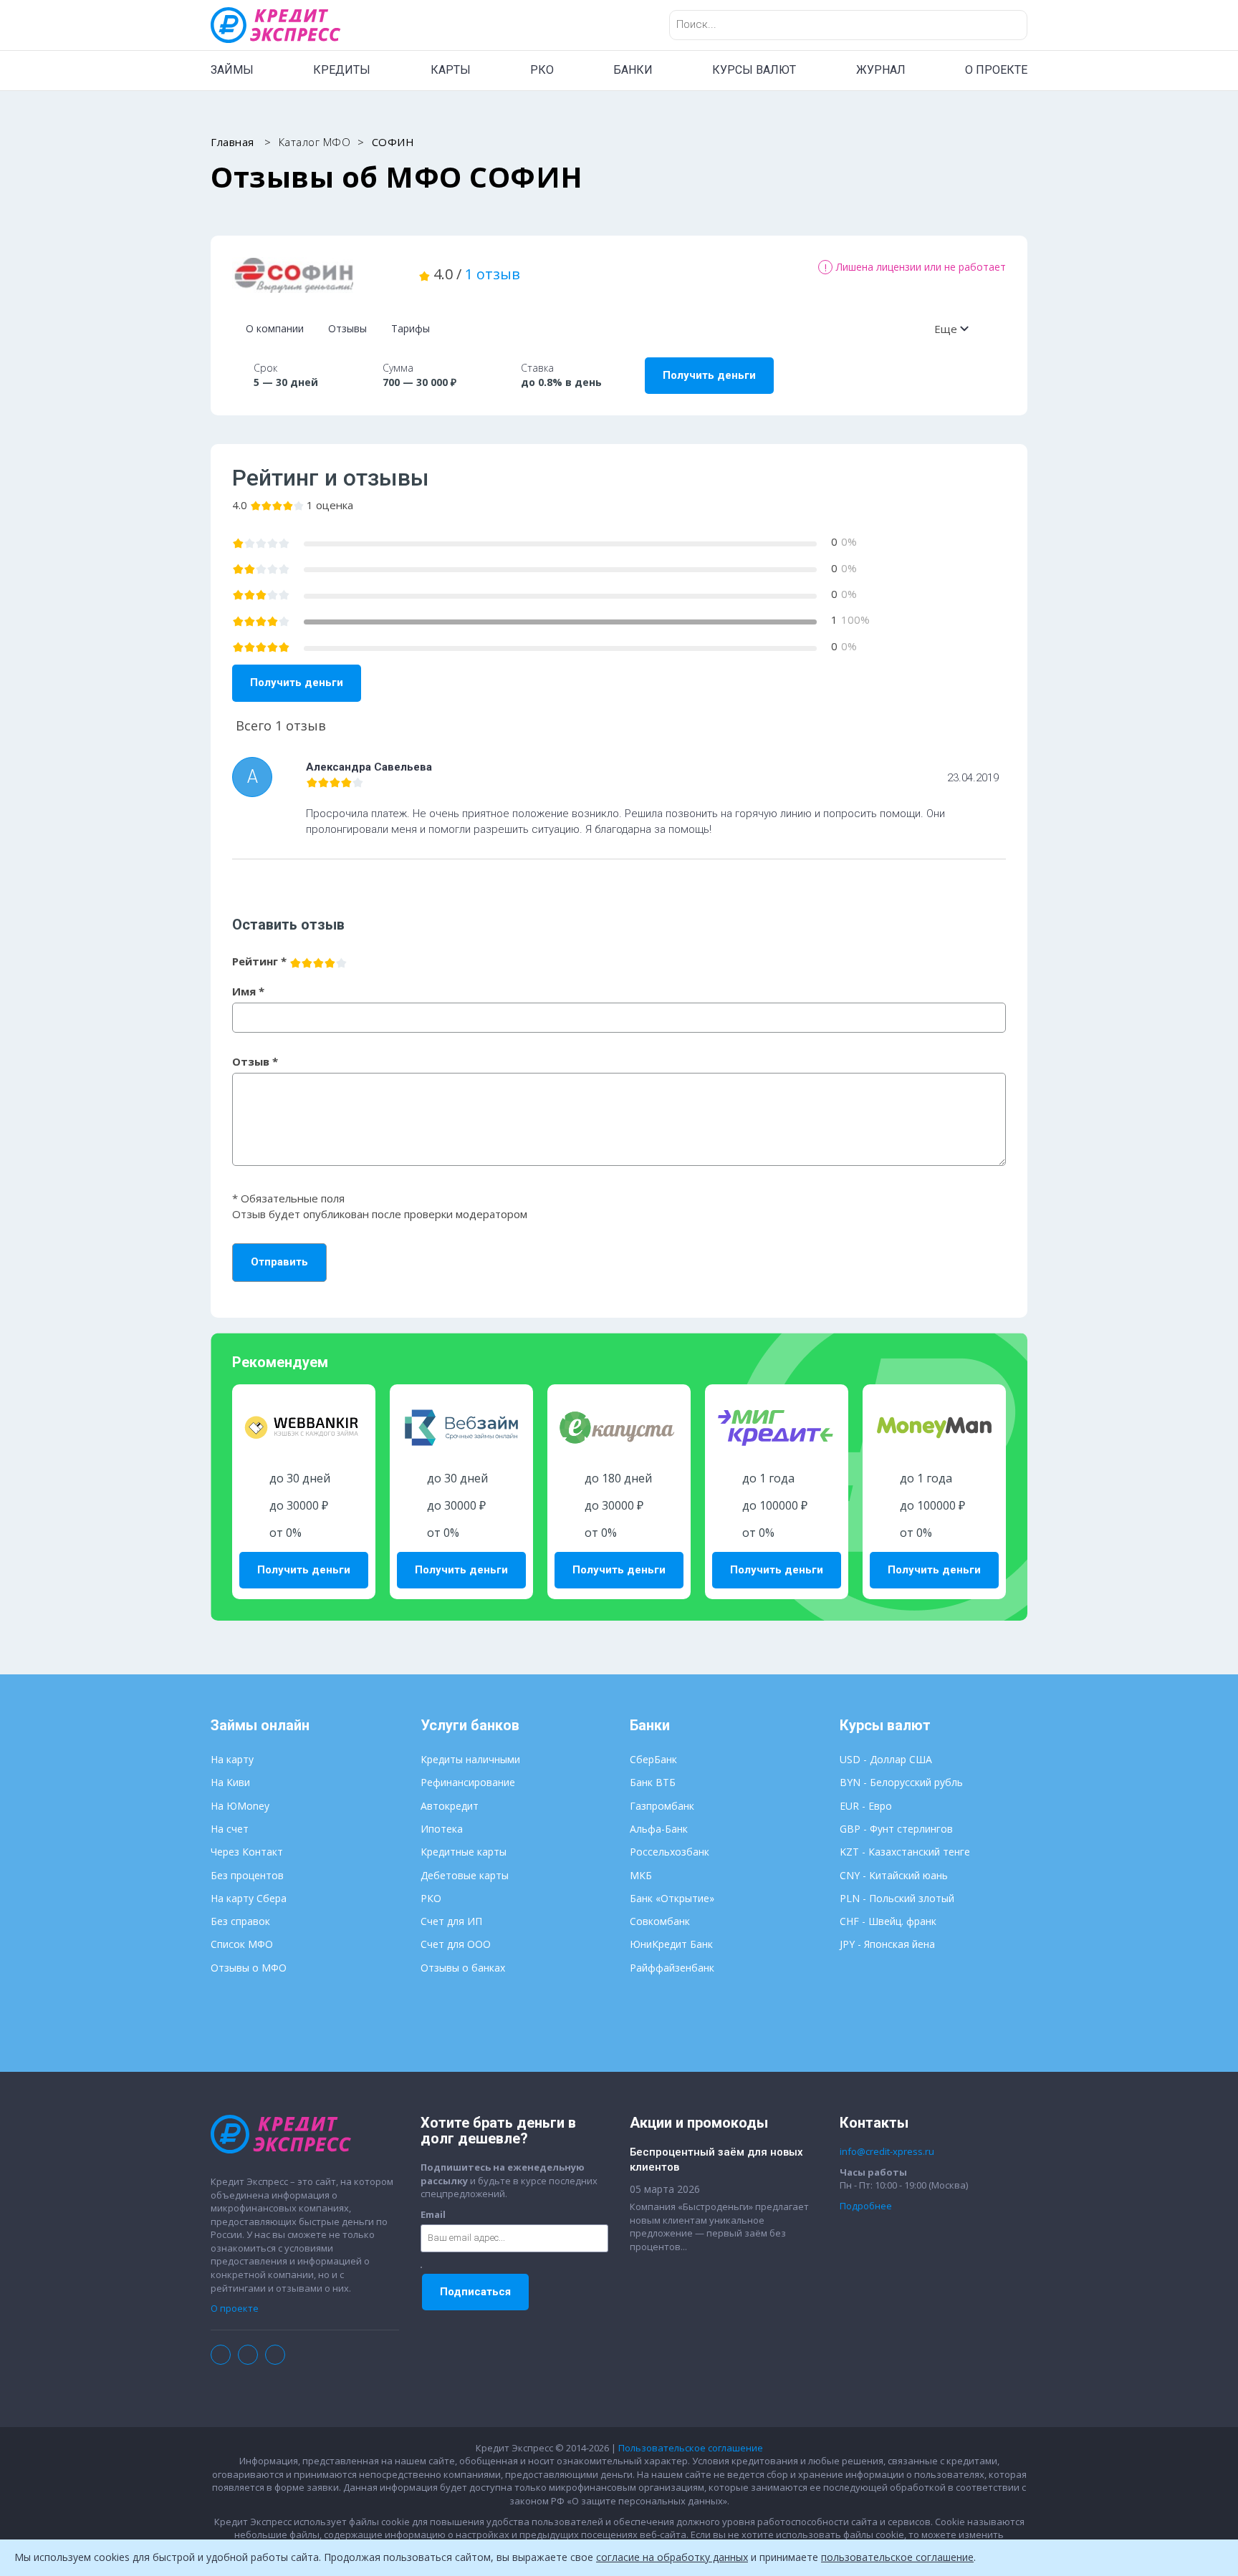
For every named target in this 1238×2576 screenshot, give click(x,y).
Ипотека (442, 1829)
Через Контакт (247, 1852)
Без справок (240, 1921)
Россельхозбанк (670, 1852)
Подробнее (866, 2206)
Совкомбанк (660, 1921)
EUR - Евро (866, 1806)
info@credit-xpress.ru (887, 2151)
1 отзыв (493, 274)
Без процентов (247, 1875)
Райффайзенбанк (672, 1968)
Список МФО (242, 1944)
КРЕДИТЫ (342, 70)
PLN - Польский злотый (897, 1898)
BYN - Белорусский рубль (901, 1782)
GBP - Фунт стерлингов (896, 1829)
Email (433, 2214)
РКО (542, 70)
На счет (230, 1829)
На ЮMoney (240, 1806)
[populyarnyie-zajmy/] (315, 275)
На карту (232, 1759)
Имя (248, 991)
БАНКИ (633, 70)
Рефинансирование (468, 1782)
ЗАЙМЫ (232, 70)
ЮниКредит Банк (671, 1944)
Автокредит (450, 1806)
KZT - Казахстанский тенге (905, 1852)
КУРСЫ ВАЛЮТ (754, 70)
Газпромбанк (662, 1806)
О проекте (235, 2308)
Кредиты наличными (470, 1759)
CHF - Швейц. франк (888, 1921)
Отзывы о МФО (249, 1968)
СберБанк (653, 1759)
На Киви (230, 1782)
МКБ (641, 1875)
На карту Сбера (249, 1898)
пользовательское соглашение (897, 2557)
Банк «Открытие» (672, 1898)
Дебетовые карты (465, 1875)
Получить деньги (709, 375)
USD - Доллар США (886, 1759)
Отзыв (255, 1061)
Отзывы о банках (463, 1968)
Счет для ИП (451, 1921)
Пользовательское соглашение (691, 2448)
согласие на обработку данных (672, 2557)
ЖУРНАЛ (881, 70)
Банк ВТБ (653, 1782)
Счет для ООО (456, 1944)
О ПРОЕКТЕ (996, 70)
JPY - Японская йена (887, 1944)
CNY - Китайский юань (894, 1875)
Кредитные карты (464, 1852)
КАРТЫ (451, 70)
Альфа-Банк (659, 1829)
